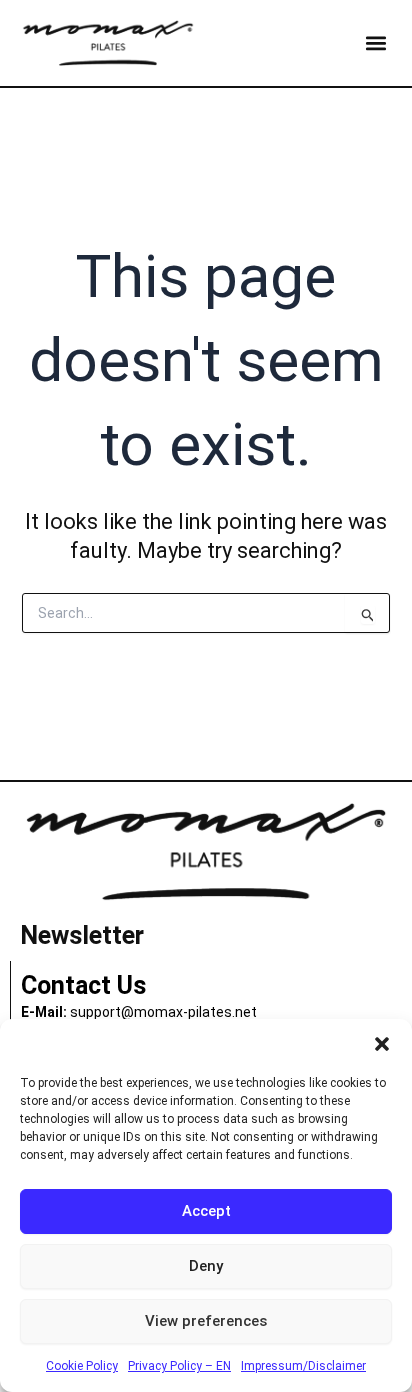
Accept (206, 1211)
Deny (206, 1266)
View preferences (206, 1321)
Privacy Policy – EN (179, 1366)
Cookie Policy (82, 1366)
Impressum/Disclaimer (303, 1366)
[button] (382, 1044)
